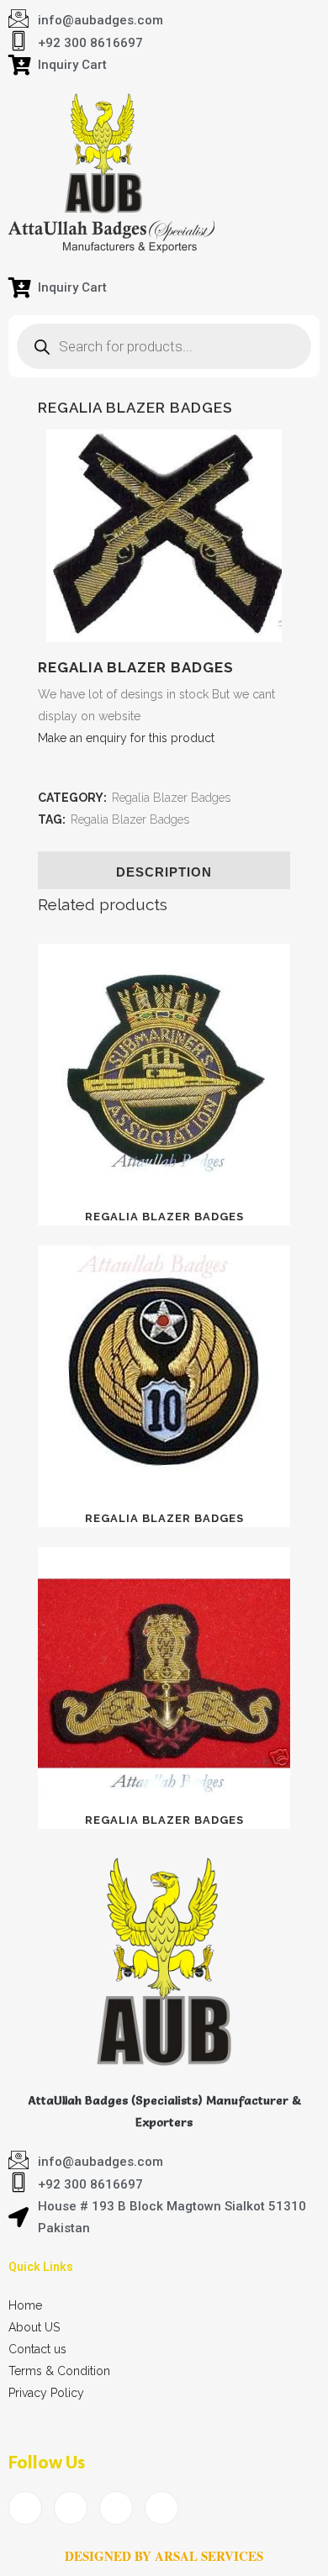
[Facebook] (25, 2508)
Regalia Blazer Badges (171, 798)
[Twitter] (71, 2508)
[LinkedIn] (116, 2508)
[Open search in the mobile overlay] (164, 346)
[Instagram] (161, 2508)
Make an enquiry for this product (126, 738)
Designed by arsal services (164, 2556)
